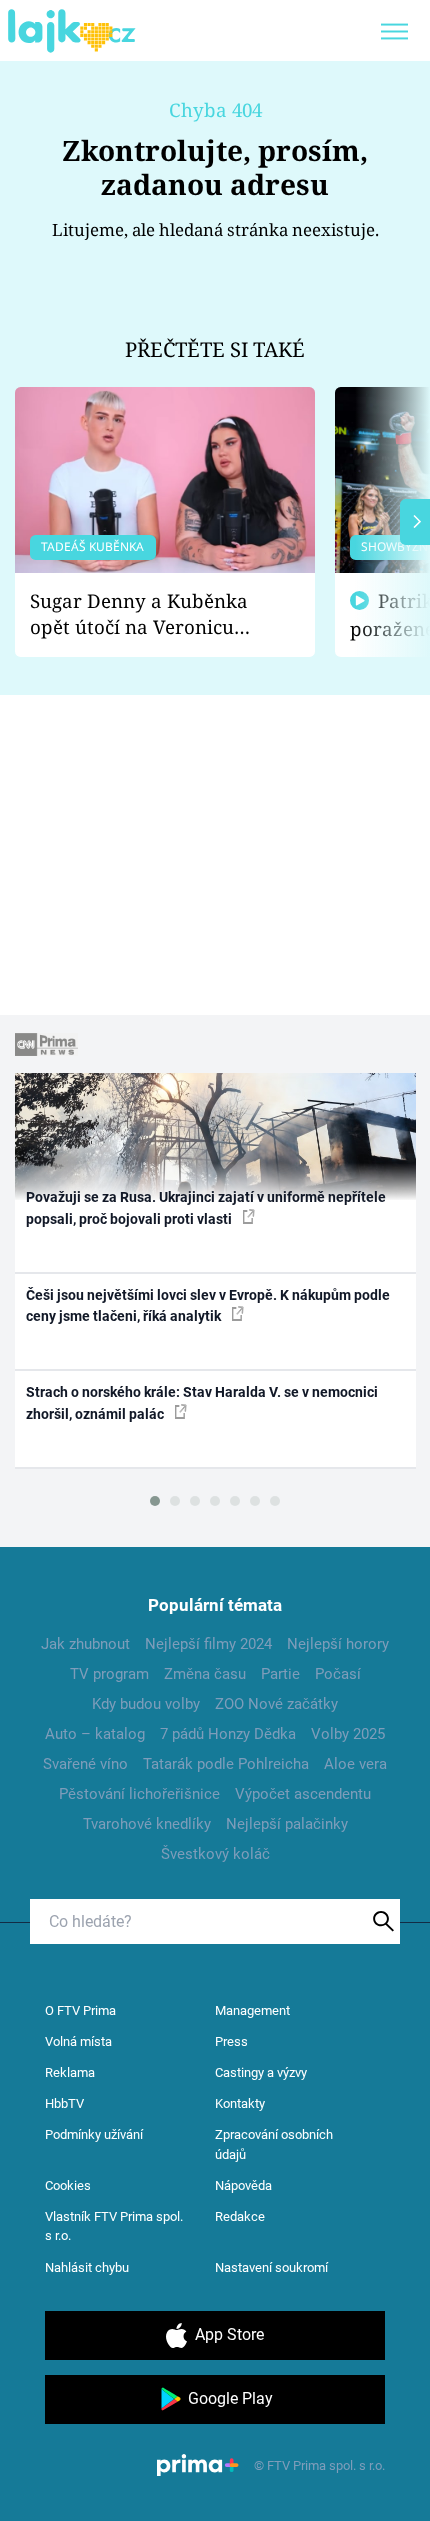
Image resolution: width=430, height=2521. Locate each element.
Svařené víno (85, 1764)
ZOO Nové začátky (276, 1704)
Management (252, 2010)
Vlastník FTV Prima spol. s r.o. (114, 2226)
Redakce (240, 2216)
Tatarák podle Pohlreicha (226, 1764)
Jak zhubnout (85, 1644)
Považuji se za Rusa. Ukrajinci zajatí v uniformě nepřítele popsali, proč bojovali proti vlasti (206, 1207)
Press (231, 2041)
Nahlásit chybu (87, 2267)
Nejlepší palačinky (287, 1824)
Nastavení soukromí (271, 2267)
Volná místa (78, 2041)
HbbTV (64, 2103)
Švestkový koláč (215, 1854)
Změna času (205, 1674)
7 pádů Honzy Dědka (228, 1734)
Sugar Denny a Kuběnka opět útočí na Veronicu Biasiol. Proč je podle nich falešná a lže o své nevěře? (149, 614)
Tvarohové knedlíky (147, 1824)
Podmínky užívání (94, 2134)
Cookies (68, 2185)
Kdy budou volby (146, 1704)
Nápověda (243, 2185)
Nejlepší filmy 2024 (208, 1644)
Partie (280, 1674)
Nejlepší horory (338, 1644)
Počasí (338, 1674)
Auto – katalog (95, 1734)
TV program (109, 1674)
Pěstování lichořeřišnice (139, 1794)
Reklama (70, 2072)
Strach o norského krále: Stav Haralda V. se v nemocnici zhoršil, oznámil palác (202, 1402)
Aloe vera (355, 1764)
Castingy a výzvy (261, 2072)
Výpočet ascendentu (303, 1794)
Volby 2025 (348, 1734)
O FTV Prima (80, 2010)
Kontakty (240, 2103)
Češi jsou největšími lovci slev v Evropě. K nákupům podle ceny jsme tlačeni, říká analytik (208, 1305)
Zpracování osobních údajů (274, 2144)
